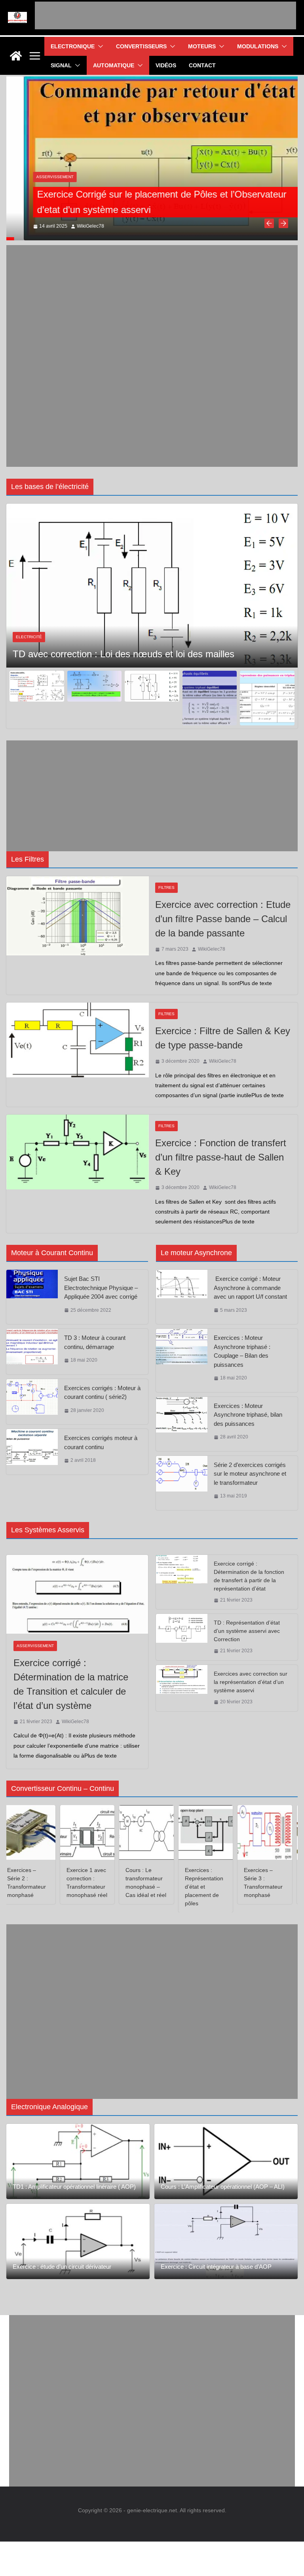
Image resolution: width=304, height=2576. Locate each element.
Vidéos (166, 65)
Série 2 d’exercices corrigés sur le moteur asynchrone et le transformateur (250, 1474)
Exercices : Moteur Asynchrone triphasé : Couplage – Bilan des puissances (242, 1351)
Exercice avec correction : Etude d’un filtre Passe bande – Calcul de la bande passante (223, 919)
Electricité (29, 621)
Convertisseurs (141, 46)
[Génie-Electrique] (16, 56)
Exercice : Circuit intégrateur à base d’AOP (216, 2267)
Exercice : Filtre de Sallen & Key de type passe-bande (223, 1038)
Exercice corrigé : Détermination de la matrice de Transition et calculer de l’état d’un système (71, 1684)
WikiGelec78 (73, 226)
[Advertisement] (165, 15)
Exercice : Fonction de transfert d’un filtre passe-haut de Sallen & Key (221, 1157)
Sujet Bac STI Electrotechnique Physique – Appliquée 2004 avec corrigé (101, 1288)
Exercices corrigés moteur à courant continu (101, 1442)
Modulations (258, 46)
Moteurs (202, 46)
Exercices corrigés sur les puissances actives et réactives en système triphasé (139, 645)
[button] (99, 46)
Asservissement (38, 177)
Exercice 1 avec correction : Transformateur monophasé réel (75, 1883)
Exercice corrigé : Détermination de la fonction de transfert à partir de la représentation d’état (249, 1576)
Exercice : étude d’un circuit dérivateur (62, 2267)
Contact (202, 65)
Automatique (114, 65)
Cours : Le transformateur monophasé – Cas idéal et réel (134, 1883)
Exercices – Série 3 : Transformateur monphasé (251, 1883)
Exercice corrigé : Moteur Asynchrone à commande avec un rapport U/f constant (250, 1288)
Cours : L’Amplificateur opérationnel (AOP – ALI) (223, 2187)
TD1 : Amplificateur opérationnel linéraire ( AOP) (74, 2187)
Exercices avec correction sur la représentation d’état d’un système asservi (251, 1682)
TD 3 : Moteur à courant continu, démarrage (95, 1342)
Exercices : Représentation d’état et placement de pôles (192, 1887)
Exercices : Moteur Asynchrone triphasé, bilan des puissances (248, 1415)
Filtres (166, 888)
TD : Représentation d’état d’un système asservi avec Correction (247, 1631)
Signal (61, 65)
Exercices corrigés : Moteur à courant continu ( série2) (102, 1393)
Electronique (73, 46)
